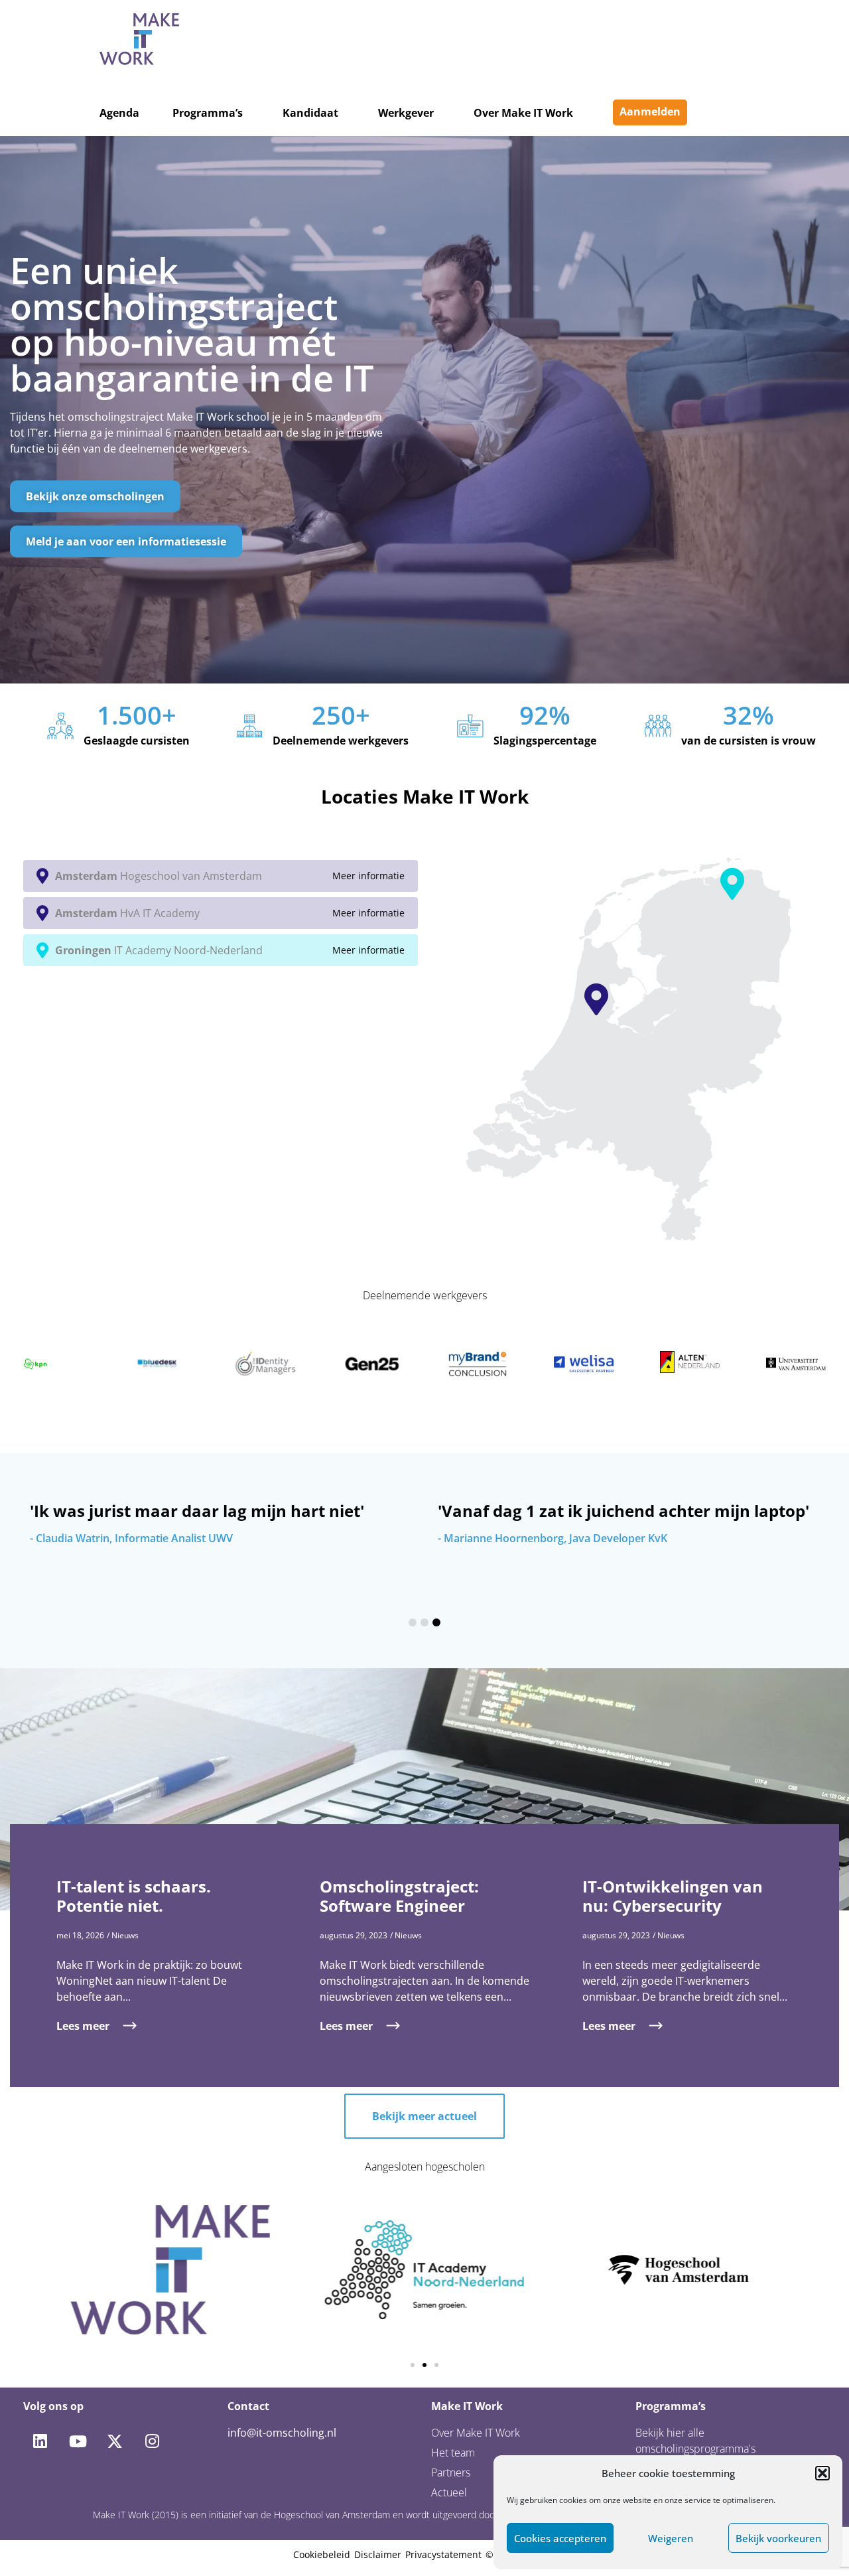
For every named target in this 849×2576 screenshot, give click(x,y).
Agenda (119, 113)
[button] (822, 2473)
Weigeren (671, 2538)
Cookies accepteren (560, 2538)
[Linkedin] (40, 2441)
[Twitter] (115, 2441)
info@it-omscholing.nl (282, 2433)
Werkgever (406, 113)
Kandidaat (310, 113)
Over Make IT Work (523, 113)
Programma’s (208, 113)
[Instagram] (152, 2441)
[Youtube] (77, 2441)
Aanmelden (650, 111)
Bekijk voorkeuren (778, 2538)
